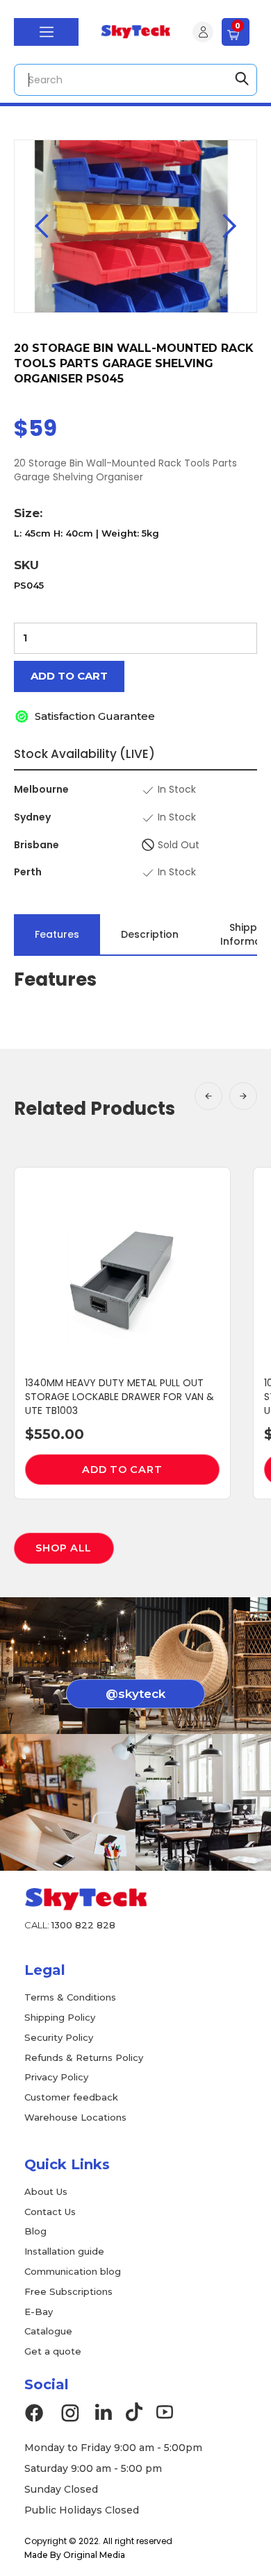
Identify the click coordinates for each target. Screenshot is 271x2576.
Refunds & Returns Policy (84, 2057)
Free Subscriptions (68, 2291)
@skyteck (135, 1694)
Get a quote (53, 2351)
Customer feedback (71, 2097)
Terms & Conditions (70, 1997)
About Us (46, 2191)
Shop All (64, 1548)
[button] (46, 32)
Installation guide (64, 2251)
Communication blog (73, 2271)
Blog (35, 2231)
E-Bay (39, 2312)
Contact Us (50, 2212)
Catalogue (48, 2331)
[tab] (57, 934)
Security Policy (59, 2037)
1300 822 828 (83, 1925)
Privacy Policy (56, 2077)
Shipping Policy (60, 2017)
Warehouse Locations (75, 2117)
